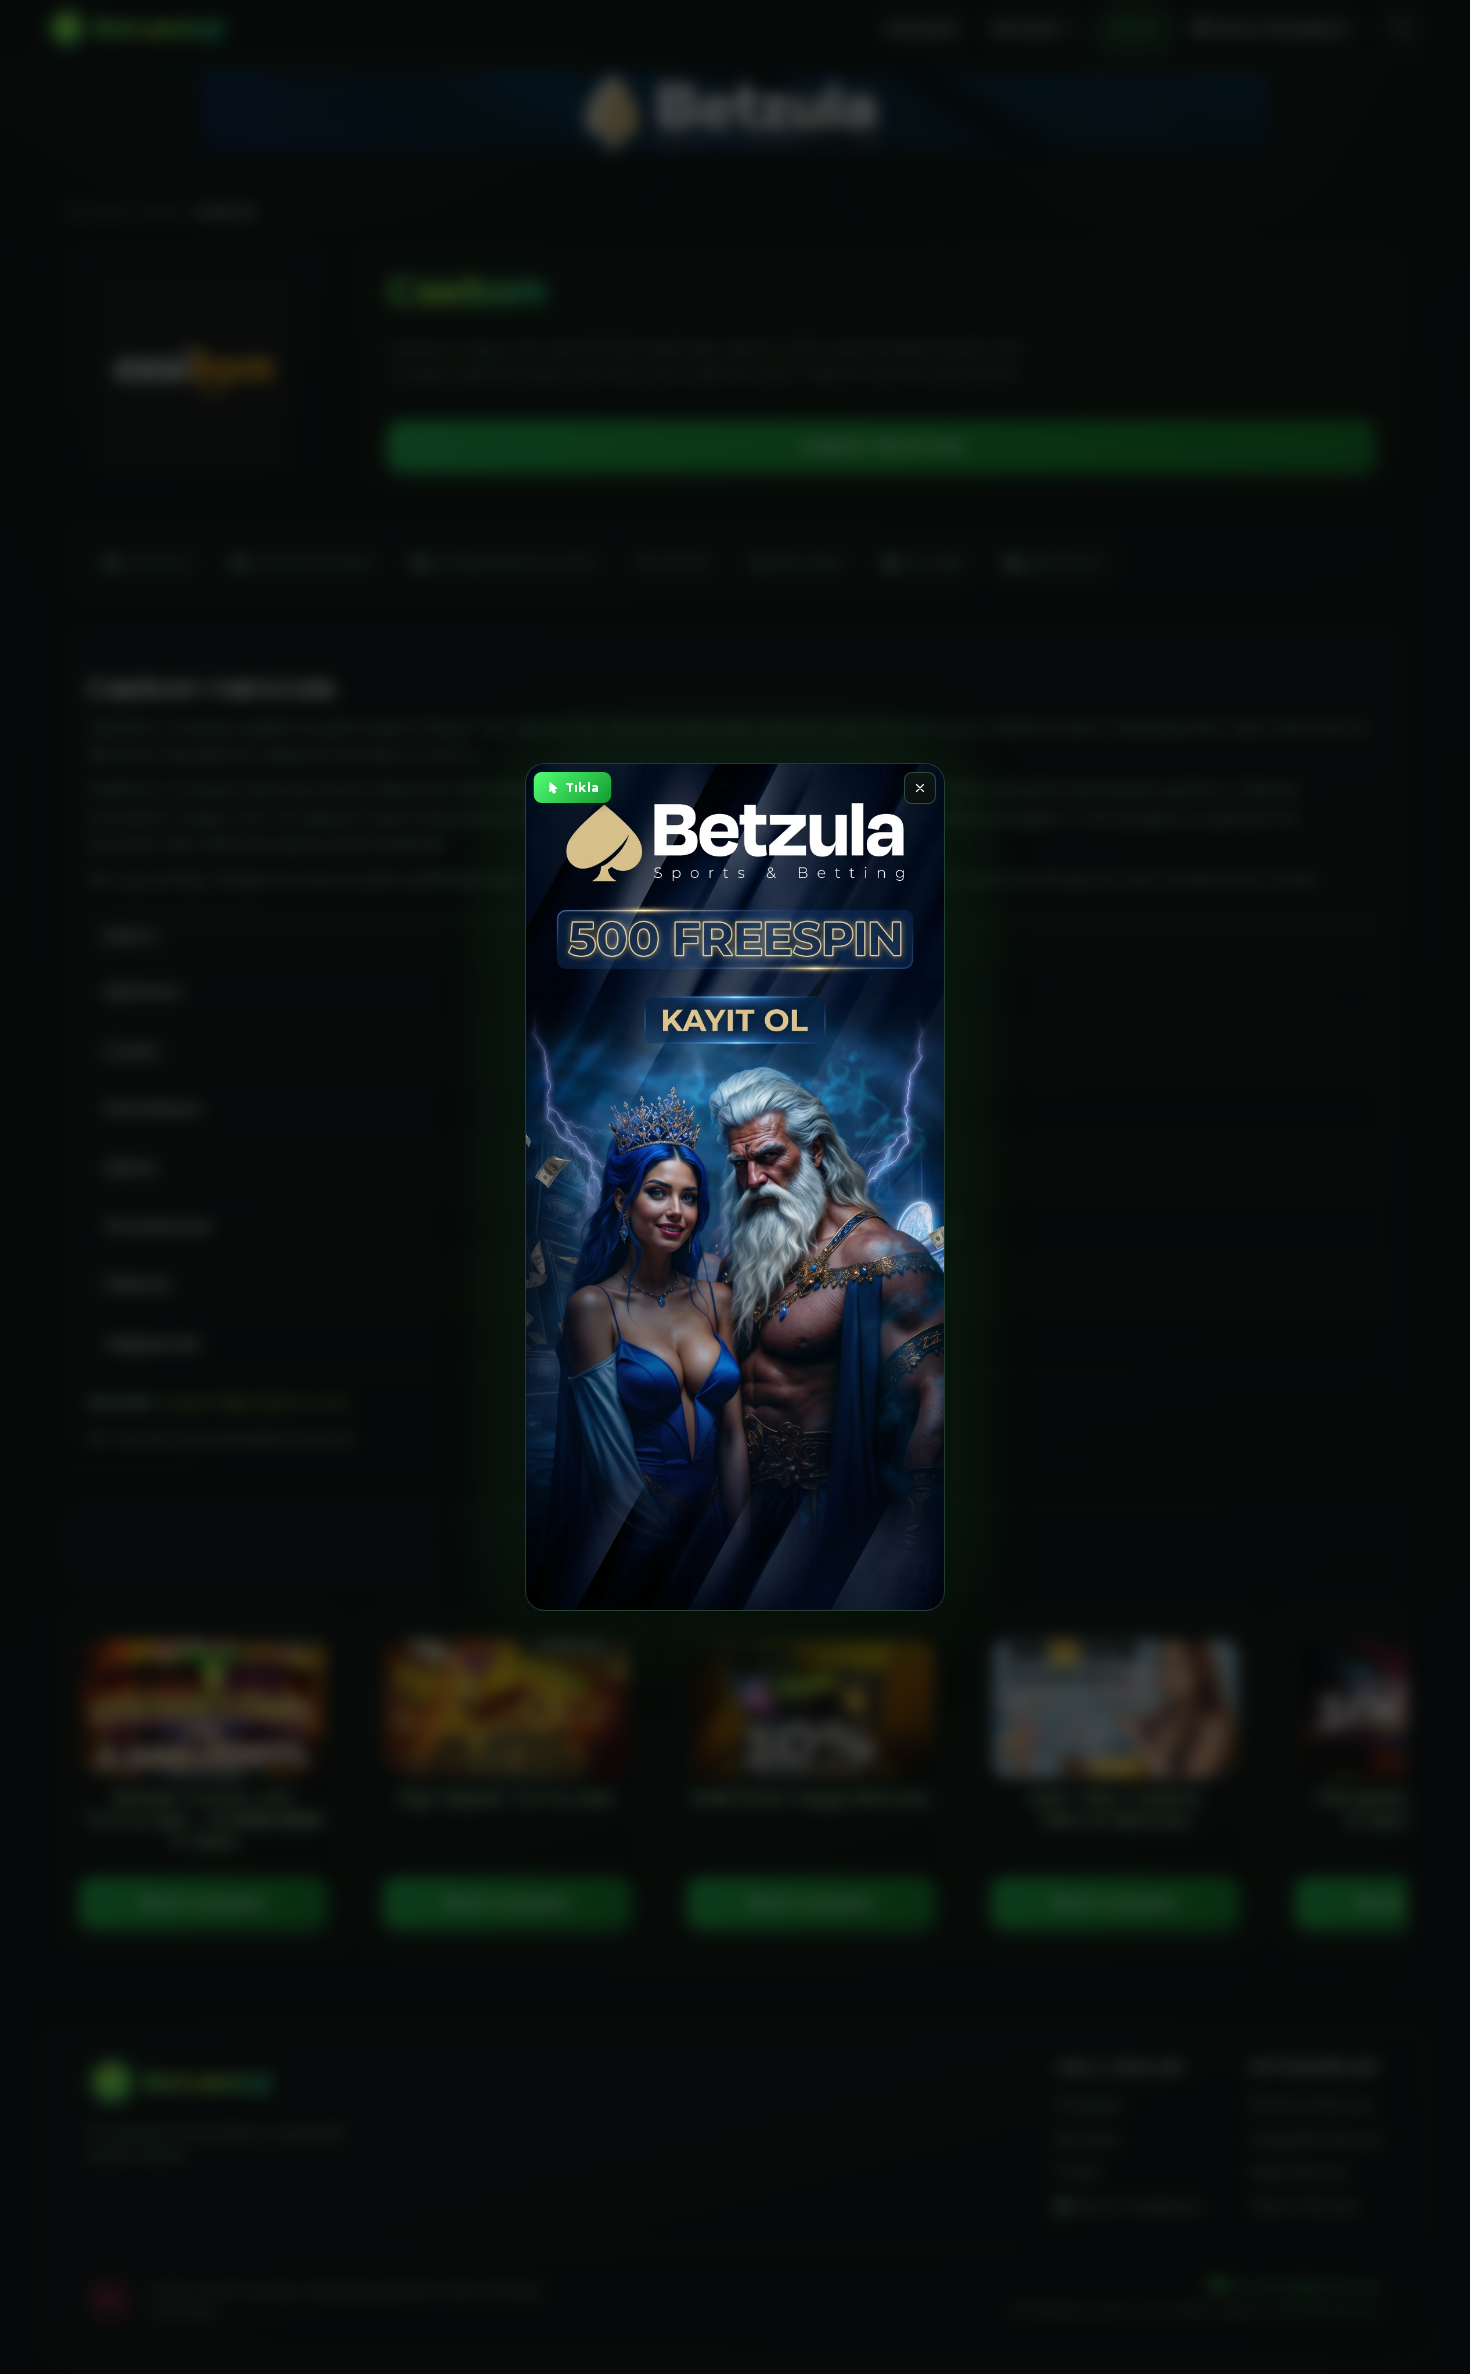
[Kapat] (920, 788)
